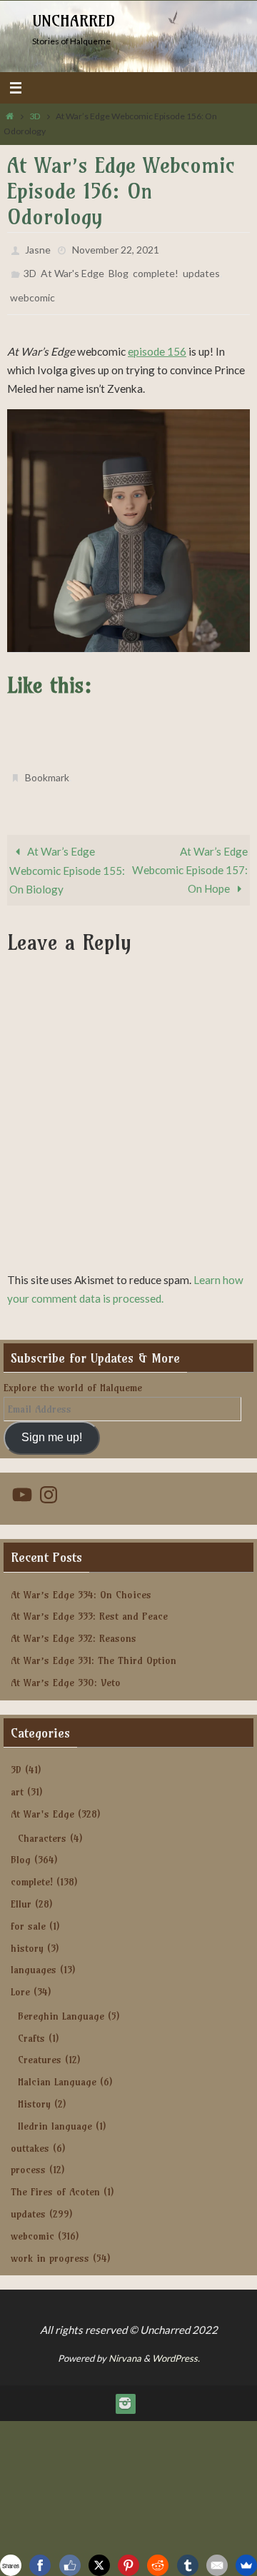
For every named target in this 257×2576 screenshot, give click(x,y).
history (27, 1935)
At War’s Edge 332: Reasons (74, 1625)
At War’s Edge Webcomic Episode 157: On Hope (190, 857)
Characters (42, 1825)
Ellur (21, 1891)
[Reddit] (158, 2565)
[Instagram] (125, 2390)
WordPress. (176, 2345)
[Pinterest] (128, 2565)
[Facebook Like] (70, 2565)
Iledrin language (55, 2113)
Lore (20, 1979)
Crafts (31, 2025)
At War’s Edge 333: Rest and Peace (89, 1603)
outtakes (30, 2135)
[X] (99, 2565)
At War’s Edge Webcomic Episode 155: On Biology (67, 857)
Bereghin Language (61, 2003)
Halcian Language (57, 2069)
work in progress (50, 2245)
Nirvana (125, 2345)
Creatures (40, 2047)
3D (35, 116)
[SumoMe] (246, 2565)
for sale (28, 1913)
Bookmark (47, 767)
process (28, 2157)
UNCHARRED (74, 21)
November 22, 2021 (116, 248)
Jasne (38, 248)
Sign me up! (52, 1424)
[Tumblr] (188, 2565)
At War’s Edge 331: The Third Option (94, 1648)
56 (180, 342)
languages (34, 1957)
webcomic (32, 290)
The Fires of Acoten (55, 2179)
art (17, 1779)
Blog (119, 269)
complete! (156, 269)
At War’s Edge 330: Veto (66, 1669)
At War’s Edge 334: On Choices (81, 1581)
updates (201, 269)
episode (147, 342)
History (34, 2091)
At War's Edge (72, 269)
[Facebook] (40, 2565)
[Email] (217, 2565)
